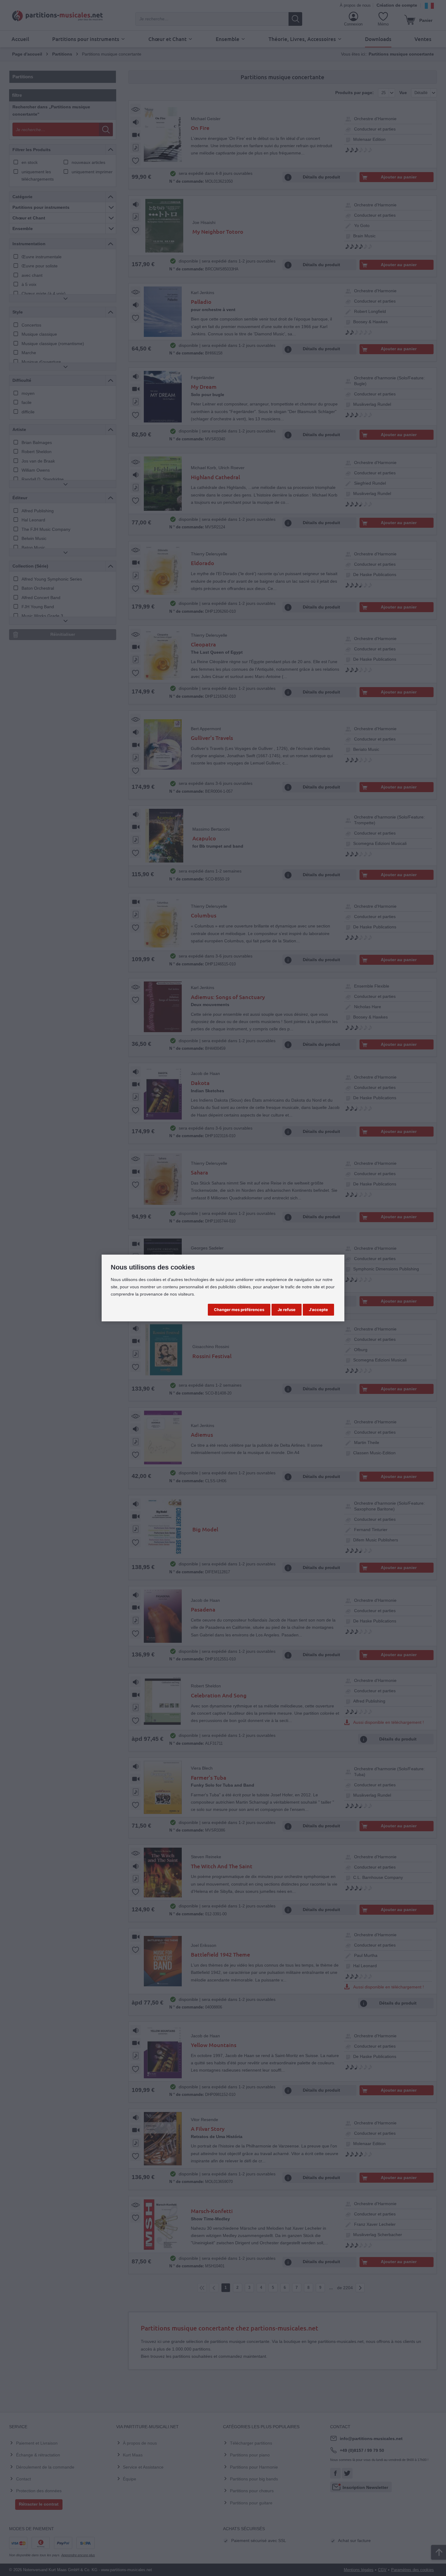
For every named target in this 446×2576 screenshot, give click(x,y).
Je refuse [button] (287, 1310)
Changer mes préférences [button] (239, 1310)
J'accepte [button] (318, 1310)
